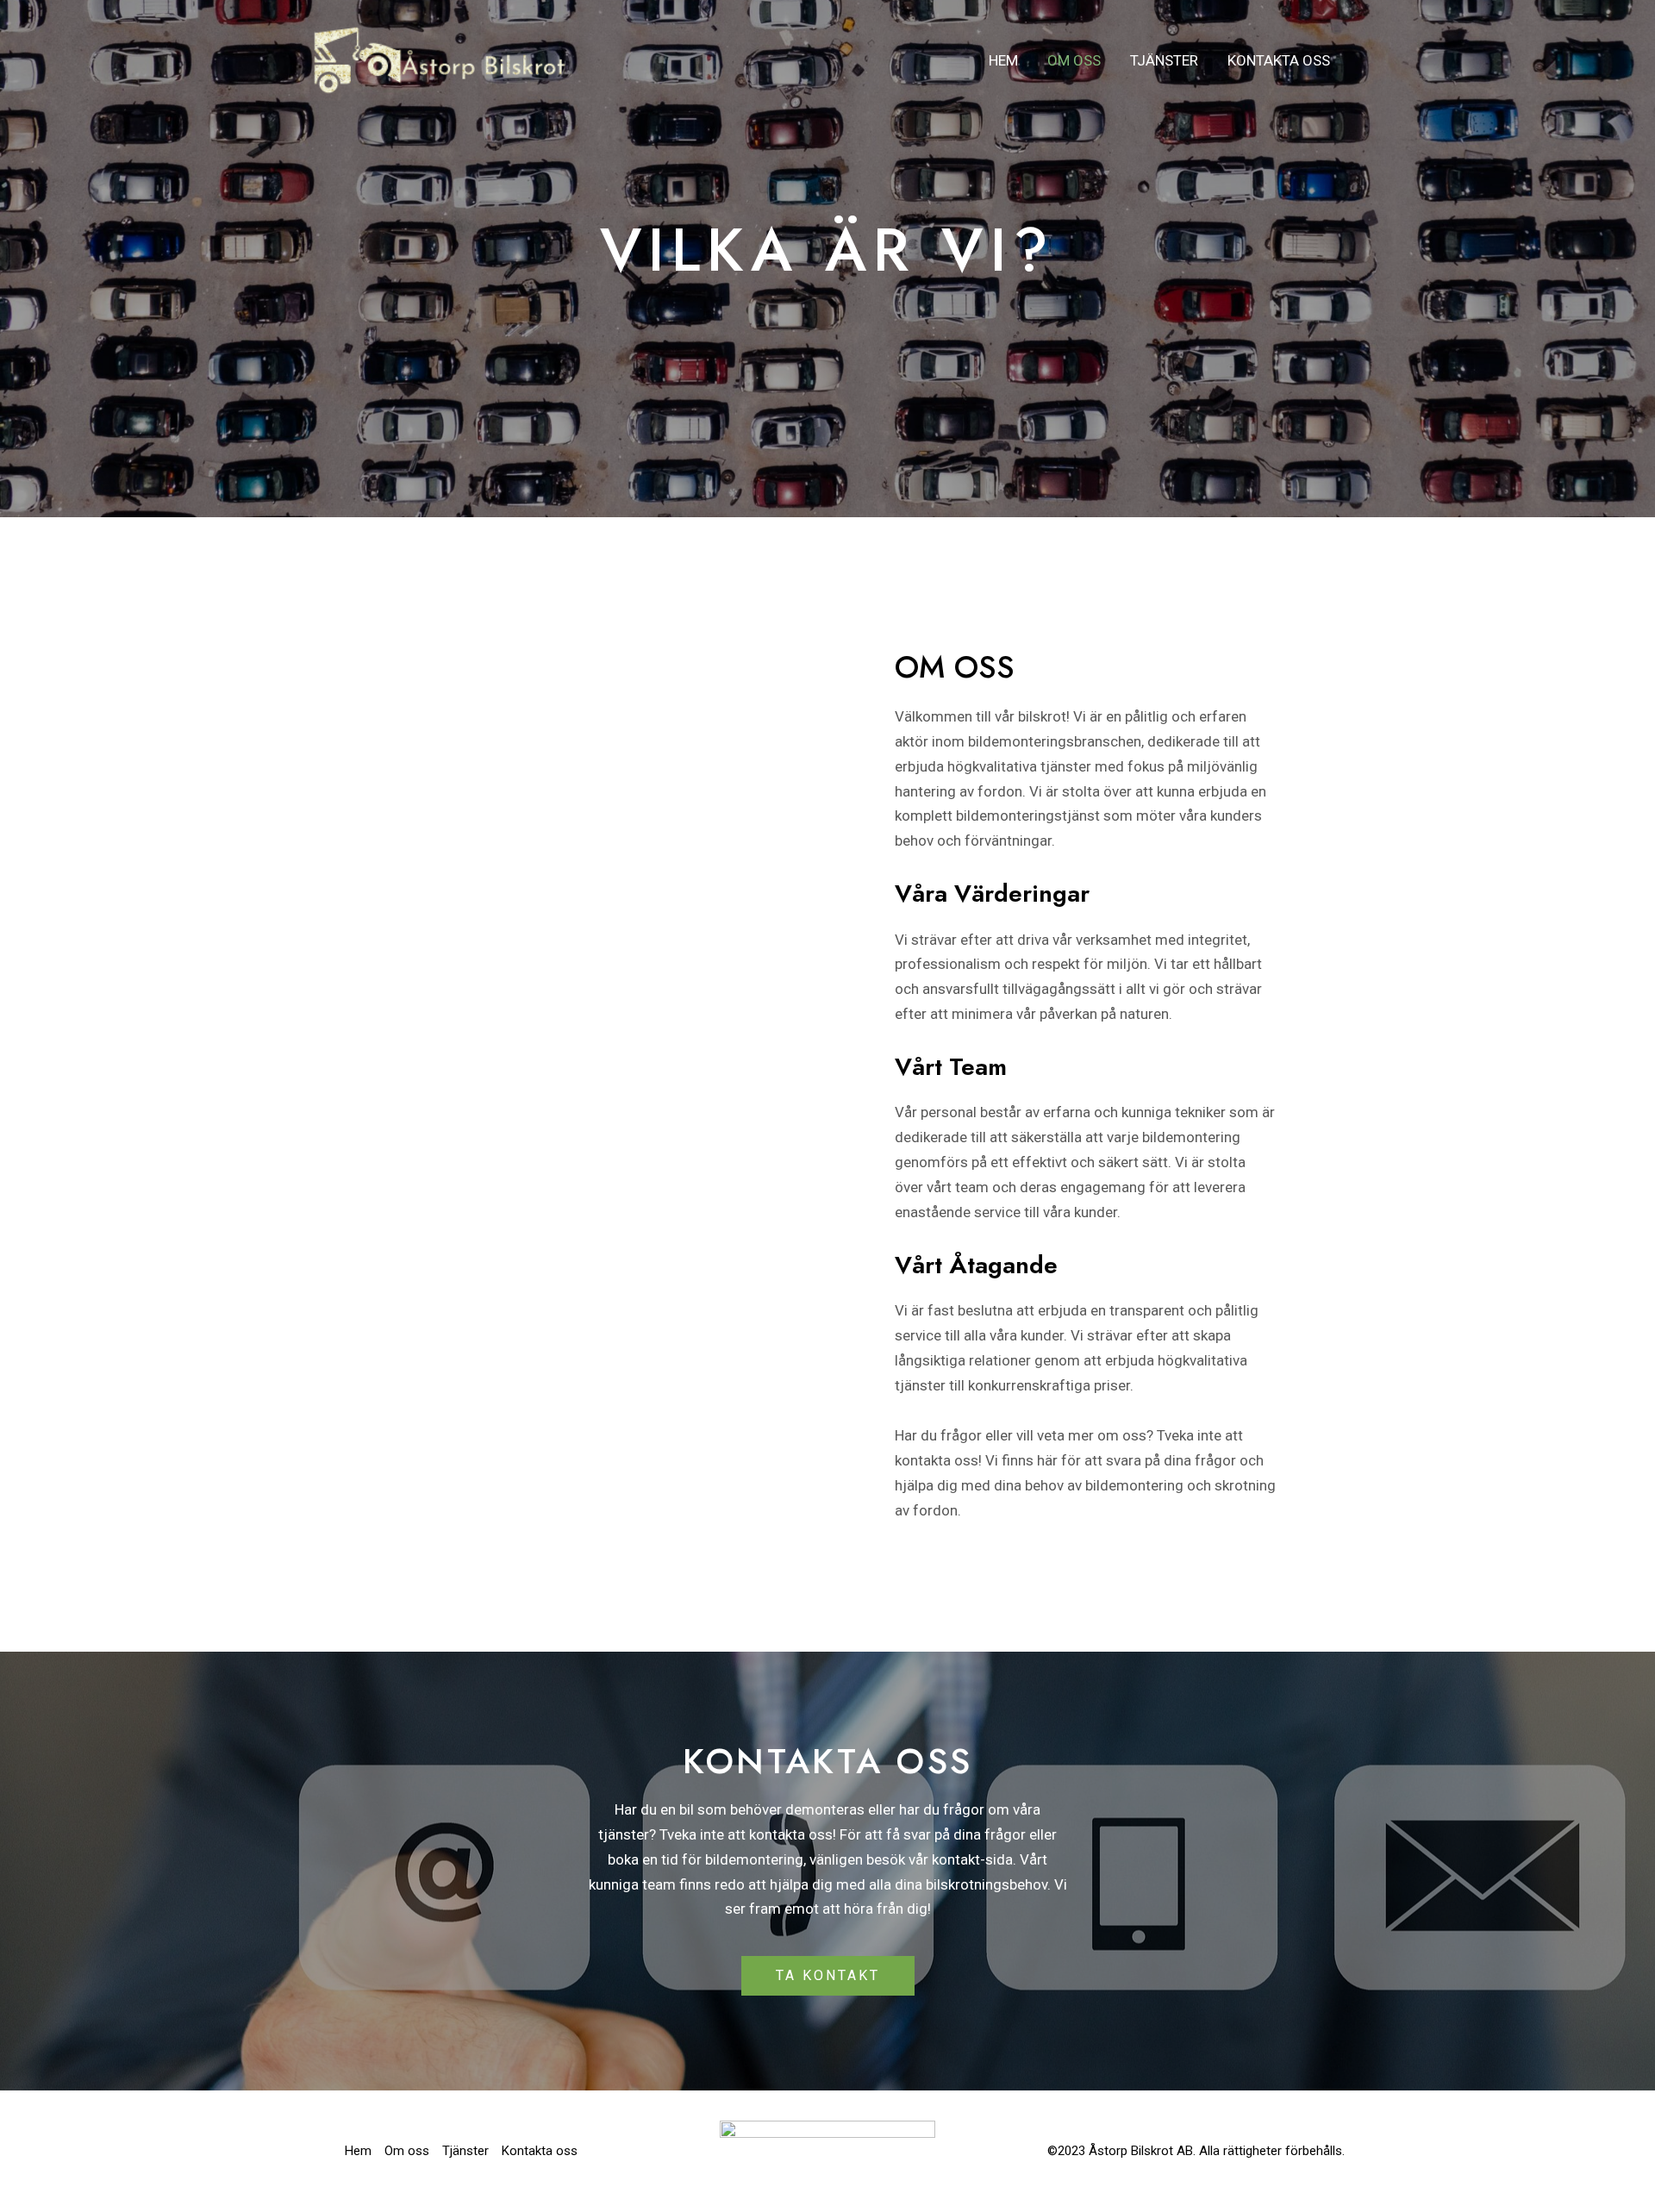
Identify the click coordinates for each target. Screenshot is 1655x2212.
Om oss (1074, 60)
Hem (1003, 60)
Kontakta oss (1279, 60)
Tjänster (1164, 60)
